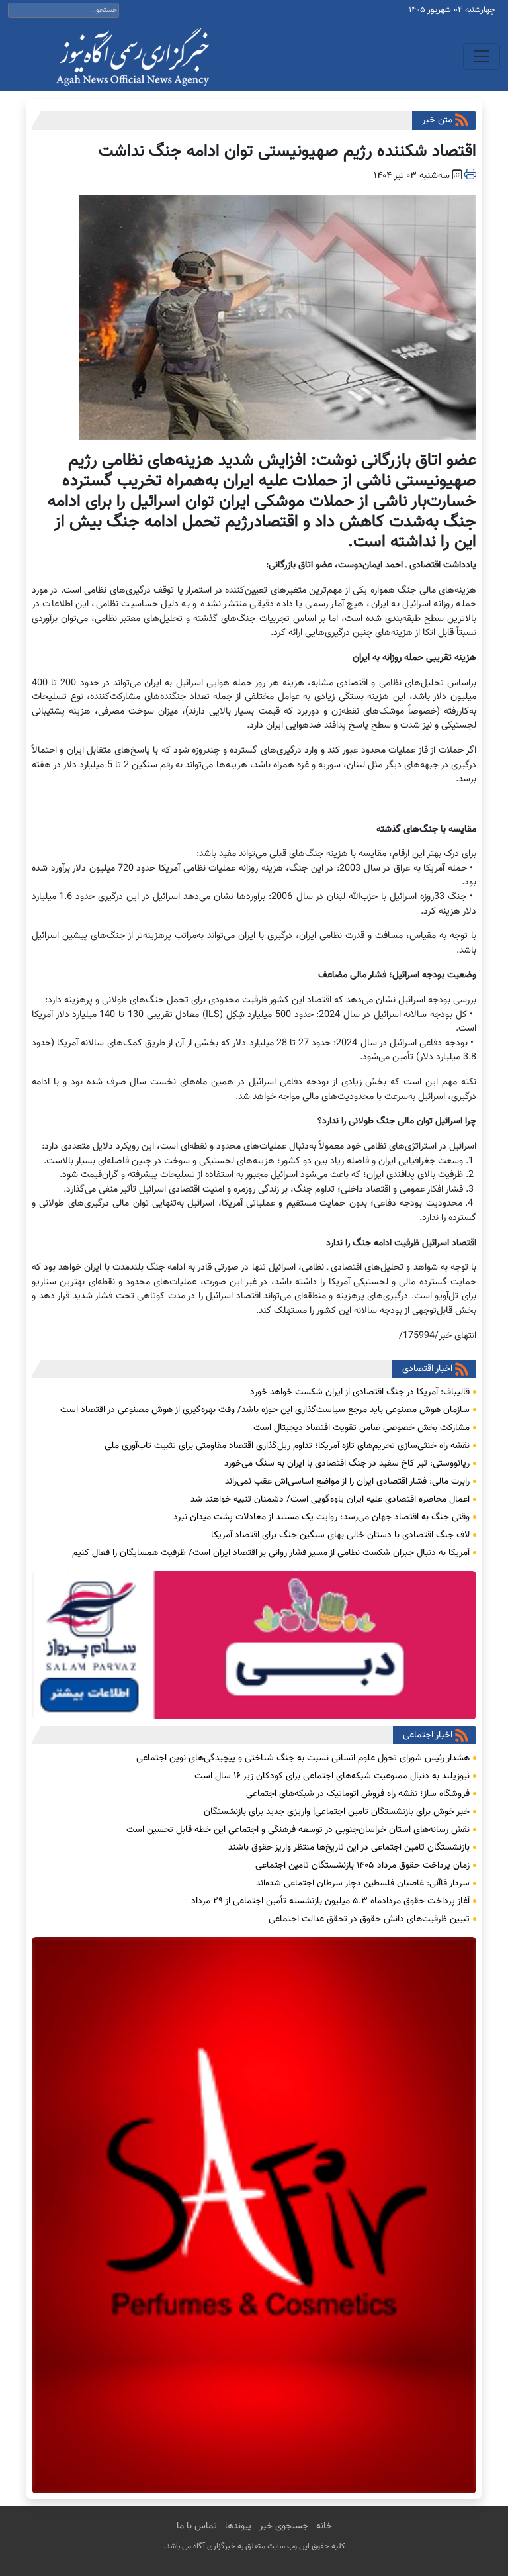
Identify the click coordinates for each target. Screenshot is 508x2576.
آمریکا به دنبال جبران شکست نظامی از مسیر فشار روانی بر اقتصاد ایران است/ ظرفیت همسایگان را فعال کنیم (271, 1553)
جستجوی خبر (284, 2526)
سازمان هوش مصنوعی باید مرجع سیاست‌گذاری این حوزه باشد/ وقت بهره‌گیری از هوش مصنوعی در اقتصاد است (265, 1410)
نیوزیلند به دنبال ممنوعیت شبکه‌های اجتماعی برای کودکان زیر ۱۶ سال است (332, 1776)
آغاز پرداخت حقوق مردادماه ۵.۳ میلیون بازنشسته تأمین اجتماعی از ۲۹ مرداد (330, 1901)
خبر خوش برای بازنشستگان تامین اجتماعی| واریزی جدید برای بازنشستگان (337, 1812)
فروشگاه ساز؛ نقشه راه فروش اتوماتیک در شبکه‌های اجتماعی (358, 1794)
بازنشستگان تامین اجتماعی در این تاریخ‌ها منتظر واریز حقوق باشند (349, 1848)
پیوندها (238, 2526)
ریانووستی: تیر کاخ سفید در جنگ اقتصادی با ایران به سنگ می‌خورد (347, 1464)
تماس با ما (197, 2526)
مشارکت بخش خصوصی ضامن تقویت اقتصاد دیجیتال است (361, 1428)
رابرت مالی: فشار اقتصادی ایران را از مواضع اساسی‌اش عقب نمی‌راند (347, 1482)
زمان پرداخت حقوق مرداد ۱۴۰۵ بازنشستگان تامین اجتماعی (362, 1866)
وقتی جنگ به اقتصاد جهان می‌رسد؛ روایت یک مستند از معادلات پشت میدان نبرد (321, 1517)
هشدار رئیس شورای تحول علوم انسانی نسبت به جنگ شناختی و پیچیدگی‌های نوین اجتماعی (303, 1758)
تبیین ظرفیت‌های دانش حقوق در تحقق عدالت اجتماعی (369, 1919)
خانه (324, 2526)
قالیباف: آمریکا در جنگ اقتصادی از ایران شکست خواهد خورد (360, 1392)
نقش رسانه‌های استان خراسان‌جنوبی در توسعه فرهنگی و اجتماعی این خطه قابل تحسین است (298, 1830)
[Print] (470, 176)
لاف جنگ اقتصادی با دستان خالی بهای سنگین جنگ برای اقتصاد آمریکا (340, 1535)
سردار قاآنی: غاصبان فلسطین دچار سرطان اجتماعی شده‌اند (363, 1884)
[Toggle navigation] (482, 56)
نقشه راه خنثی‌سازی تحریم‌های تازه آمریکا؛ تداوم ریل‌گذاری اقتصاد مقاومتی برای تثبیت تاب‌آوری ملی (287, 1446)
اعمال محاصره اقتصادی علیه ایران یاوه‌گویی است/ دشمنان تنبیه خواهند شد (330, 1500)
